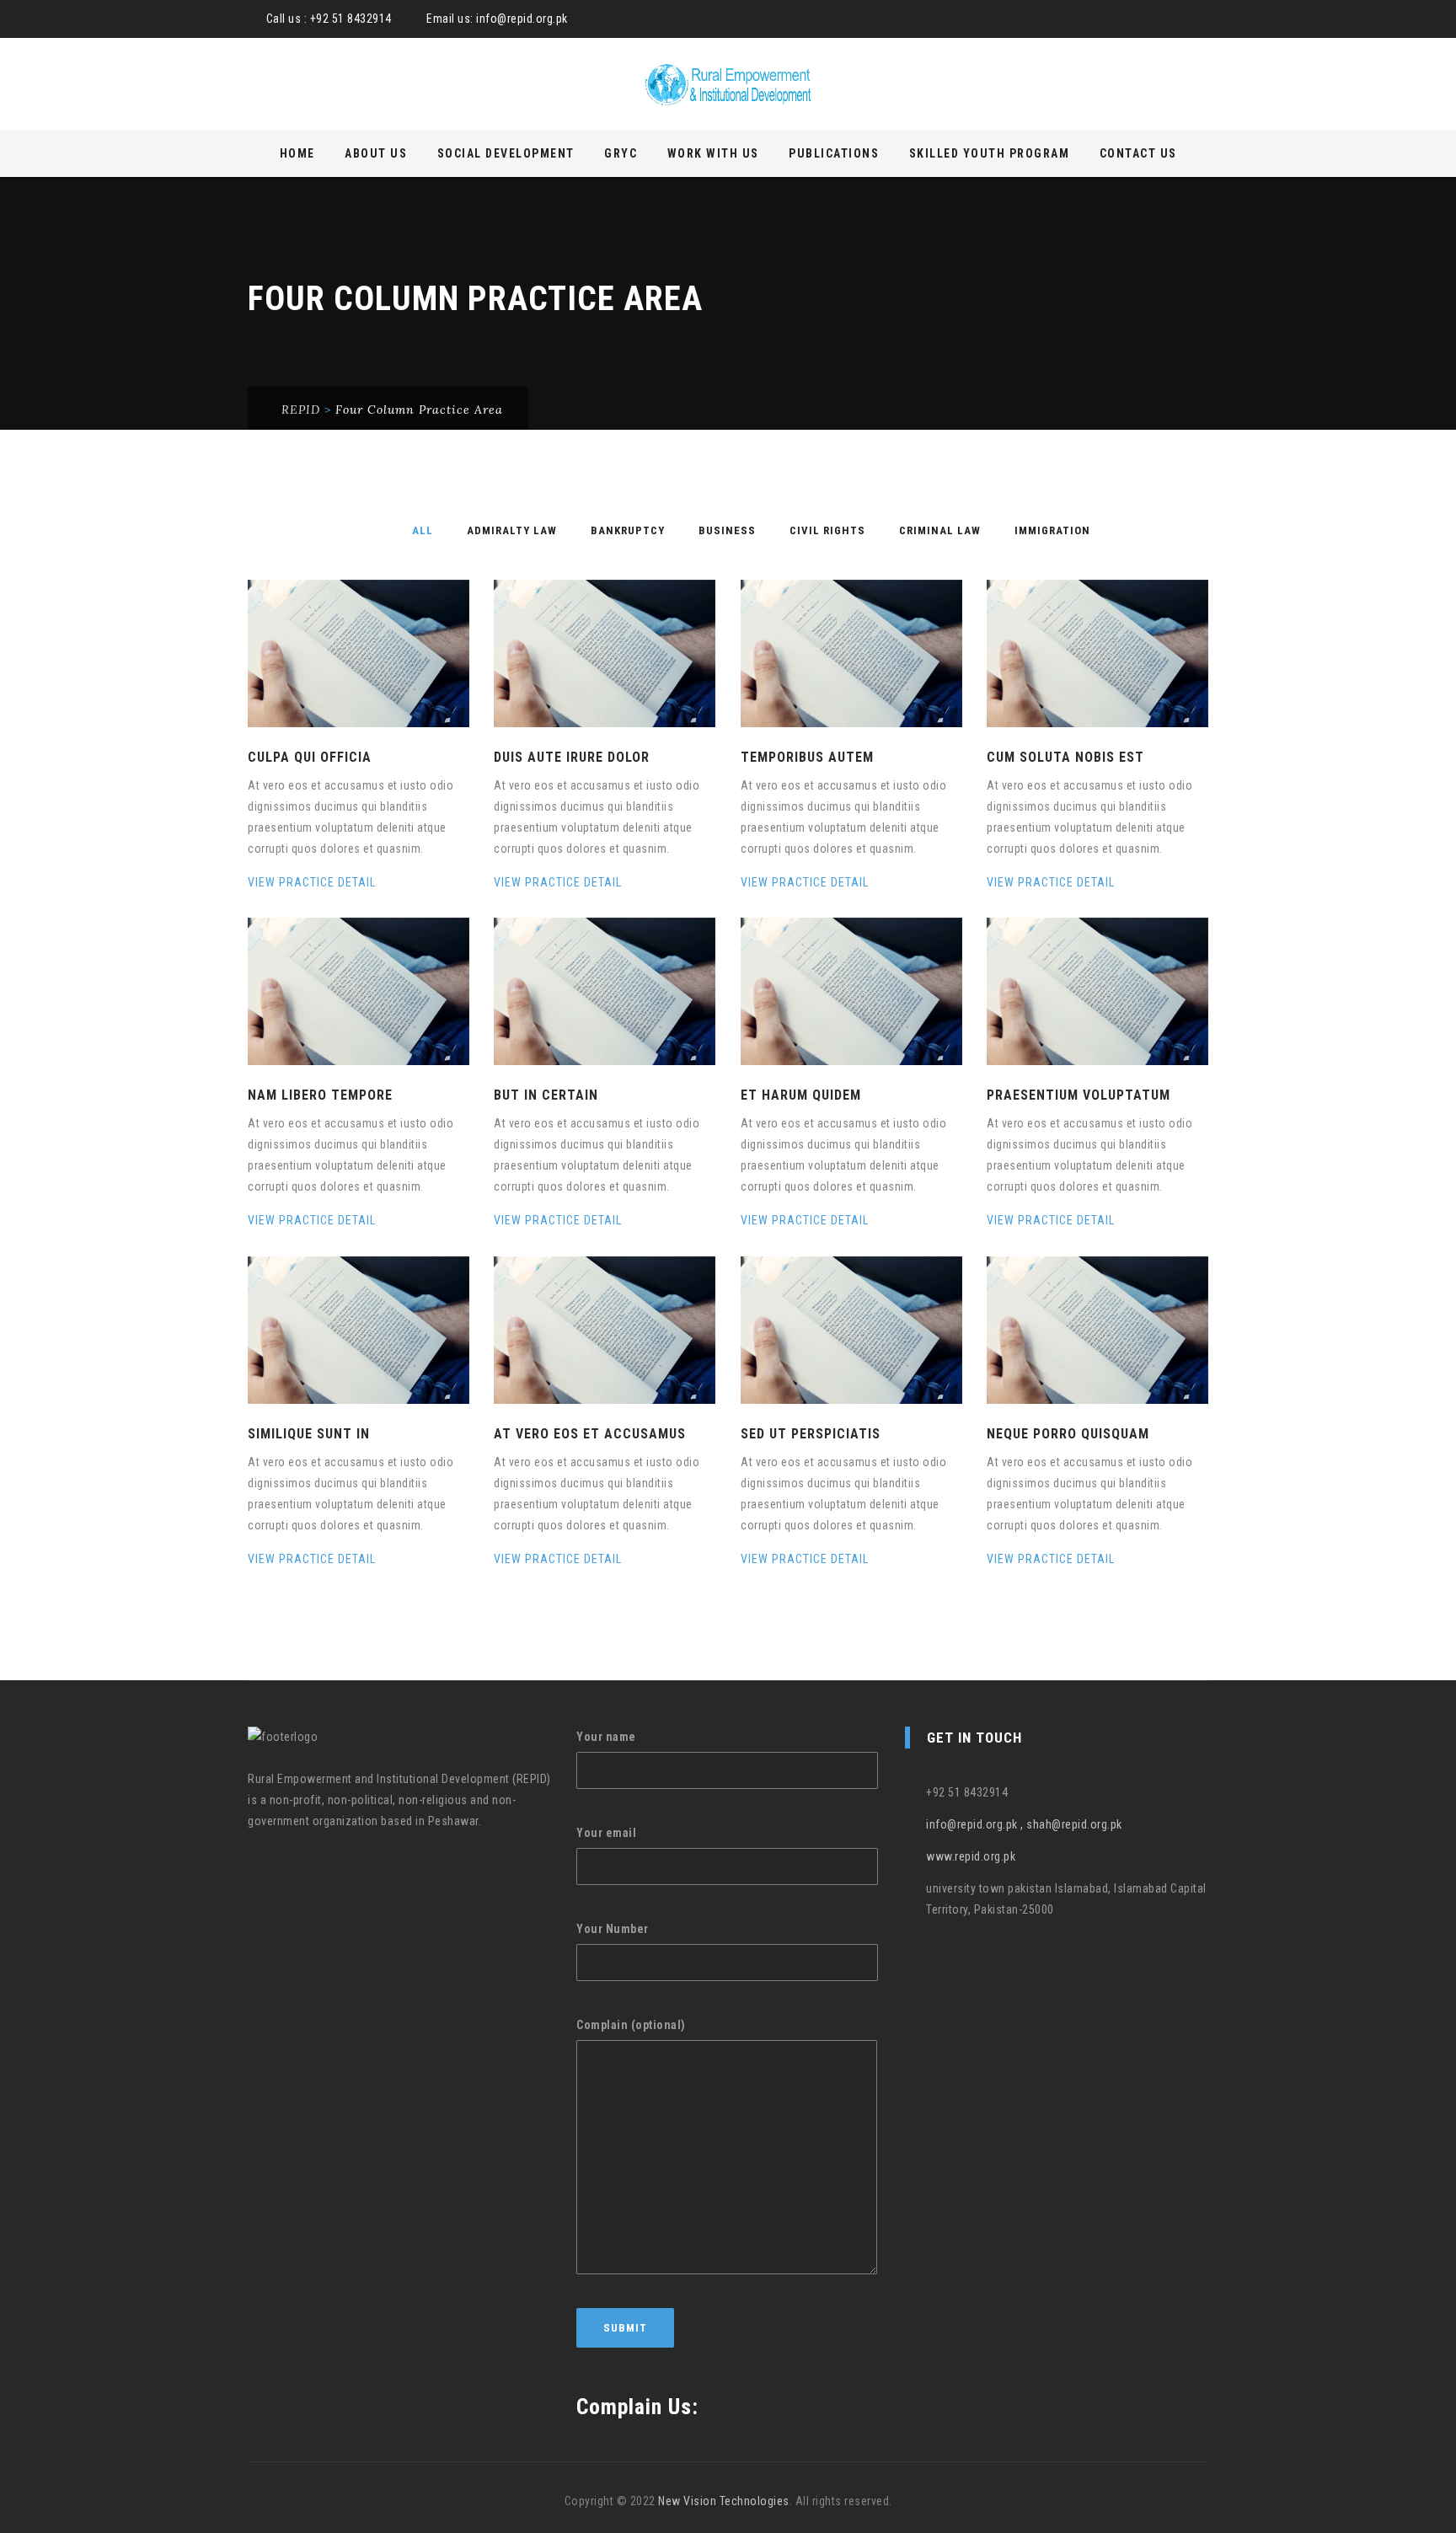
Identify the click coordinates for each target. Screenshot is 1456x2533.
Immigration (1052, 530)
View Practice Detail (313, 882)
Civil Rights (827, 530)
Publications (834, 153)
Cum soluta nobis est (1065, 757)
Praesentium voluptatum (1079, 1095)
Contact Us (1138, 153)
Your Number (613, 1929)
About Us (376, 153)
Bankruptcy (628, 530)
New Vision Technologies (724, 2501)
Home (297, 153)
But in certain (546, 1095)
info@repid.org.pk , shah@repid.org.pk (1024, 1824)
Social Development (506, 153)
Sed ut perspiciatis (811, 1434)
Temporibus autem (807, 757)
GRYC (621, 153)
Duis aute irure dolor (572, 757)
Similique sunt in (309, 1434)
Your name (606, 1737)
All (423, 530)
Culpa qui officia (310, 757)
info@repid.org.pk (522, 19)
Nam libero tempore (320, 1095)
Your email (606, 1833)
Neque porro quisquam (1068, 1434)
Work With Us (713, 153)
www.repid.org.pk (971, 1856)
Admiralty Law (512, 530)
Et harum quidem (801, 1095)
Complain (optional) (631, 2025)
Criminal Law (940, 530)
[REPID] (728, 85)
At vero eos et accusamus (590, 1434)
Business (727, 530)
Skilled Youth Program (990, 153)
